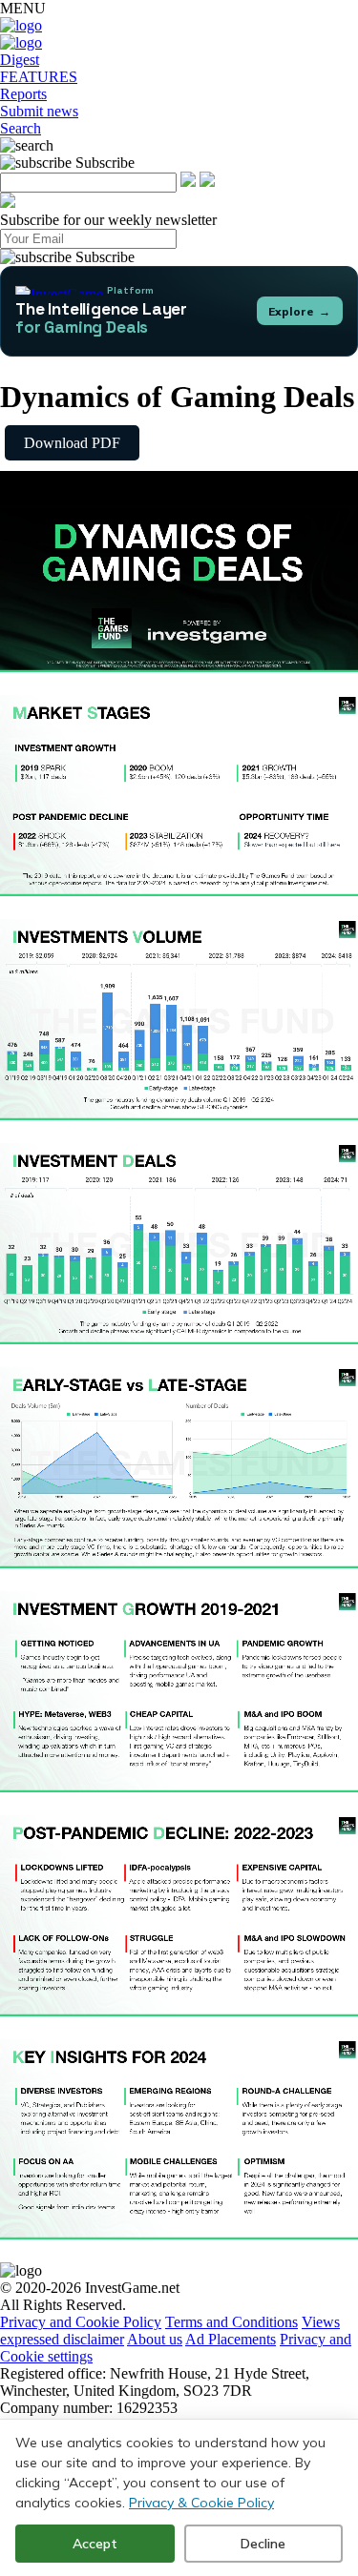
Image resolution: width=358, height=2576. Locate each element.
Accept (95, 2544)
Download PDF (72, 443)
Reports (23, 94)
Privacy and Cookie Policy (81, 2322)
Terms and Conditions (232, 2322)
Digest (20, 60)
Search (21, 128)
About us (155, 2339)
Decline (263, 2544)
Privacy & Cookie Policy (201, 2503)
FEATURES (39, 77)
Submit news (39, 111)
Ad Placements (231, 2339)
